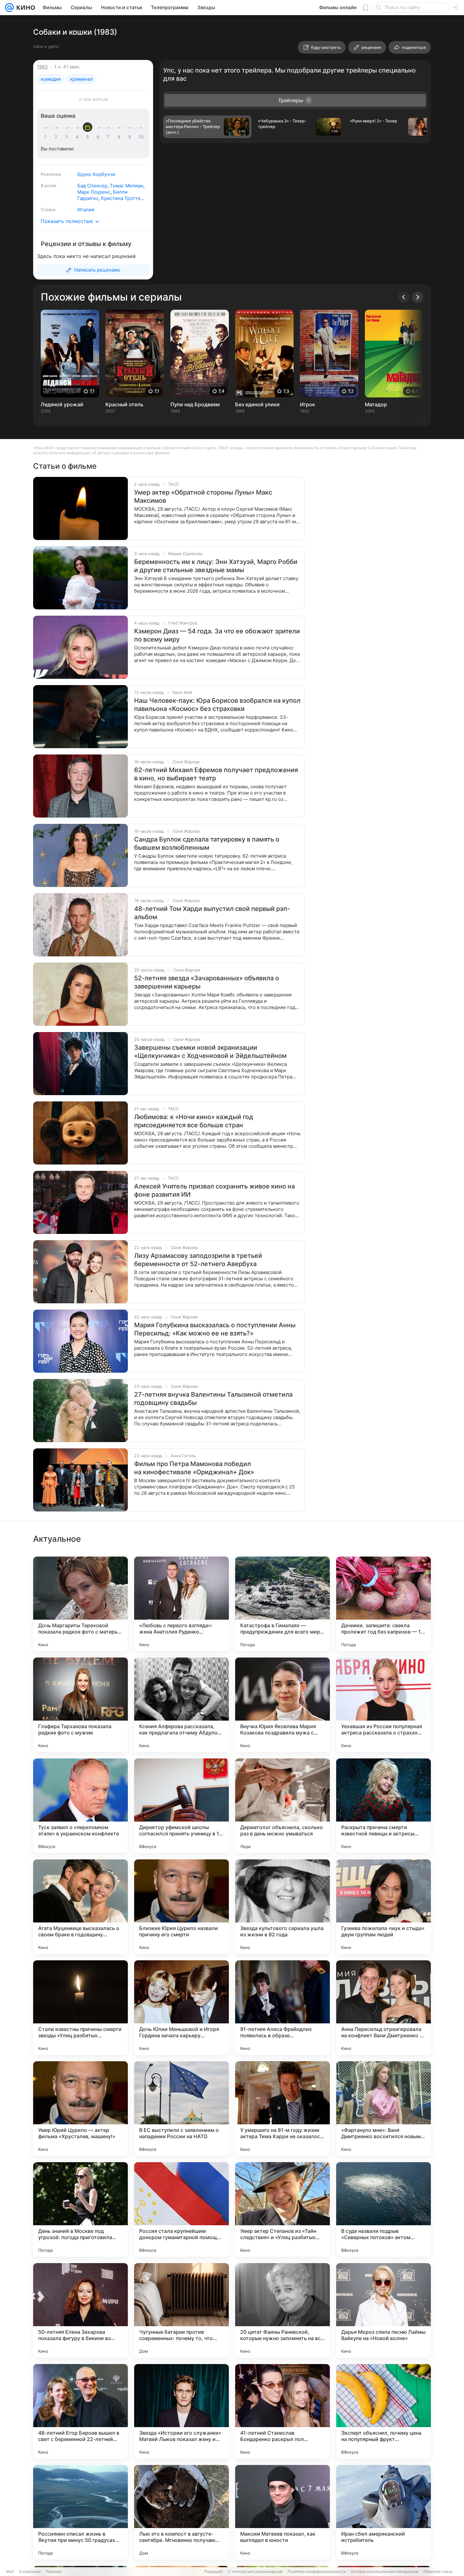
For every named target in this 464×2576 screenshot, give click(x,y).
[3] (68, 137)
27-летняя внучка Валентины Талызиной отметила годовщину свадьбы (213, 1399)
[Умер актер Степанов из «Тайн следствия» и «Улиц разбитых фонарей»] (283, 2209)
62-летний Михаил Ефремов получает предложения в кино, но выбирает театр (216, 774)
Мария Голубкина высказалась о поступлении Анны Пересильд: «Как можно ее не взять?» (215, 1329)
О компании (30, 2571)
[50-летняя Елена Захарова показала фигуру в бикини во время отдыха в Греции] (80, 2310)
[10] (141, 137)
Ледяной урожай (62, 404)
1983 (42, 67)
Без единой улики (257, 404)
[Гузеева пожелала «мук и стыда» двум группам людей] (384, 1907)
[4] (78, 137)
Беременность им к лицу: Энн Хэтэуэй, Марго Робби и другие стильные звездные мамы (216, 566)
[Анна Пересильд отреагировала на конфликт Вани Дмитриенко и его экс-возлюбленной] (384, 2008)
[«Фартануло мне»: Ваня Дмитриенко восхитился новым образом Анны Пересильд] (384, 2109)
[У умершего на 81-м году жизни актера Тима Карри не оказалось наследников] (283, 2109)
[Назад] (404, 297)
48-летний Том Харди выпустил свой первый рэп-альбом (212, 913)
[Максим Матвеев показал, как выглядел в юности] (283, 2512)
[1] (47, 137)
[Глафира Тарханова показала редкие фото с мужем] (80, 1705)
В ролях (49, 185)
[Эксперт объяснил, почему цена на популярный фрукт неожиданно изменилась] (384, 2411)
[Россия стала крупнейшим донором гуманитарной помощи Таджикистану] (181, 2209)
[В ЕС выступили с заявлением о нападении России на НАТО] (181, 2109)
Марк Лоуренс (94, 192)
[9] (131, 137)
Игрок (307, 404)
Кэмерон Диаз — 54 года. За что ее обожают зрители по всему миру (217, 635)
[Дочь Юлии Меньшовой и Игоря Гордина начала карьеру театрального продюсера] (181, 2008)
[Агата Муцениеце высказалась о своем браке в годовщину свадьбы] (80, 1907)
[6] (99, 137)
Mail (10, 2571)
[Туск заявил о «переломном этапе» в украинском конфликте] (80, 1806)
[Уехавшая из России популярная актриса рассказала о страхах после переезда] (384, 1705)
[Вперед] (418, 297)
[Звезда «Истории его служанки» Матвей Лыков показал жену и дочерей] (181, 2411)
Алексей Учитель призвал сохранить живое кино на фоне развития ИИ (214, 1190)
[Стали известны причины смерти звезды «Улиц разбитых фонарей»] (80, 2008)
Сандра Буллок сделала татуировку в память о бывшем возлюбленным (207, 843)
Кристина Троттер (122, 198)
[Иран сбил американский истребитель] (384, 2512)
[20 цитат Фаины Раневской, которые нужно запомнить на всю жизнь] (283, 2310)
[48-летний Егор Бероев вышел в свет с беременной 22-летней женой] (80, 2411)
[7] (110, 137)
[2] (57, 137)
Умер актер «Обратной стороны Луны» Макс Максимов (203, 496)
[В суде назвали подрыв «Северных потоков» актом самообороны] (384, 2209)
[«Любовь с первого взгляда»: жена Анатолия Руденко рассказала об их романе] (181, 1604)
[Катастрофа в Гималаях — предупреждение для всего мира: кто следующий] (283, 1604)
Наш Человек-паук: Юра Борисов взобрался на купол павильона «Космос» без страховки (217, 705)
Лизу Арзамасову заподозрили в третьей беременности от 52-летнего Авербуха (198, 1260)
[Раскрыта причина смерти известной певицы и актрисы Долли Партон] (384, 1806)
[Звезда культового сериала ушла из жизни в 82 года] (283, 1907)
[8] (120, 137)
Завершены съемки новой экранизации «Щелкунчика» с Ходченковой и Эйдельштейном (210, 1052)
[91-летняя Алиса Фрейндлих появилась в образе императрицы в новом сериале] (283, 2008)
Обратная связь (438, 2571)
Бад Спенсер (92, 186)
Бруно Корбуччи (96, 174)
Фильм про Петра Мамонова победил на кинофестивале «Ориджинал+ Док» (194, 1468)
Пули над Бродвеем (195, 404)
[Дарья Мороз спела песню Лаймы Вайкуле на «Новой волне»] (384, 2310)
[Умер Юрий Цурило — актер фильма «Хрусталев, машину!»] (80, 2109)
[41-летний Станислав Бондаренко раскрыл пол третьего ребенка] (283, 2411)
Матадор (376, 404)
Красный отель (124, 404)
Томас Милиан (127, 186)
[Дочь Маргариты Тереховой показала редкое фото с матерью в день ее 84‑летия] (80, 1604)
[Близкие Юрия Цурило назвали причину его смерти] (181, 1907)
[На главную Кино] (24, 8)
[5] (89, 137)
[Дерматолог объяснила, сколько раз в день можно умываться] (283, 1806)
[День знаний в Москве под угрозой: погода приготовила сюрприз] (80, 2209)
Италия (86, 210)
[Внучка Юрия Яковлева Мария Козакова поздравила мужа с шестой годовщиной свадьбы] (283, 1705)
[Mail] (9, 8)
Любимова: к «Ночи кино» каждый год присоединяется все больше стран (194, 1121)
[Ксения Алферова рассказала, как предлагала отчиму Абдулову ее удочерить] (181, 1705)
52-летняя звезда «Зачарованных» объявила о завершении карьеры (207, 982)
